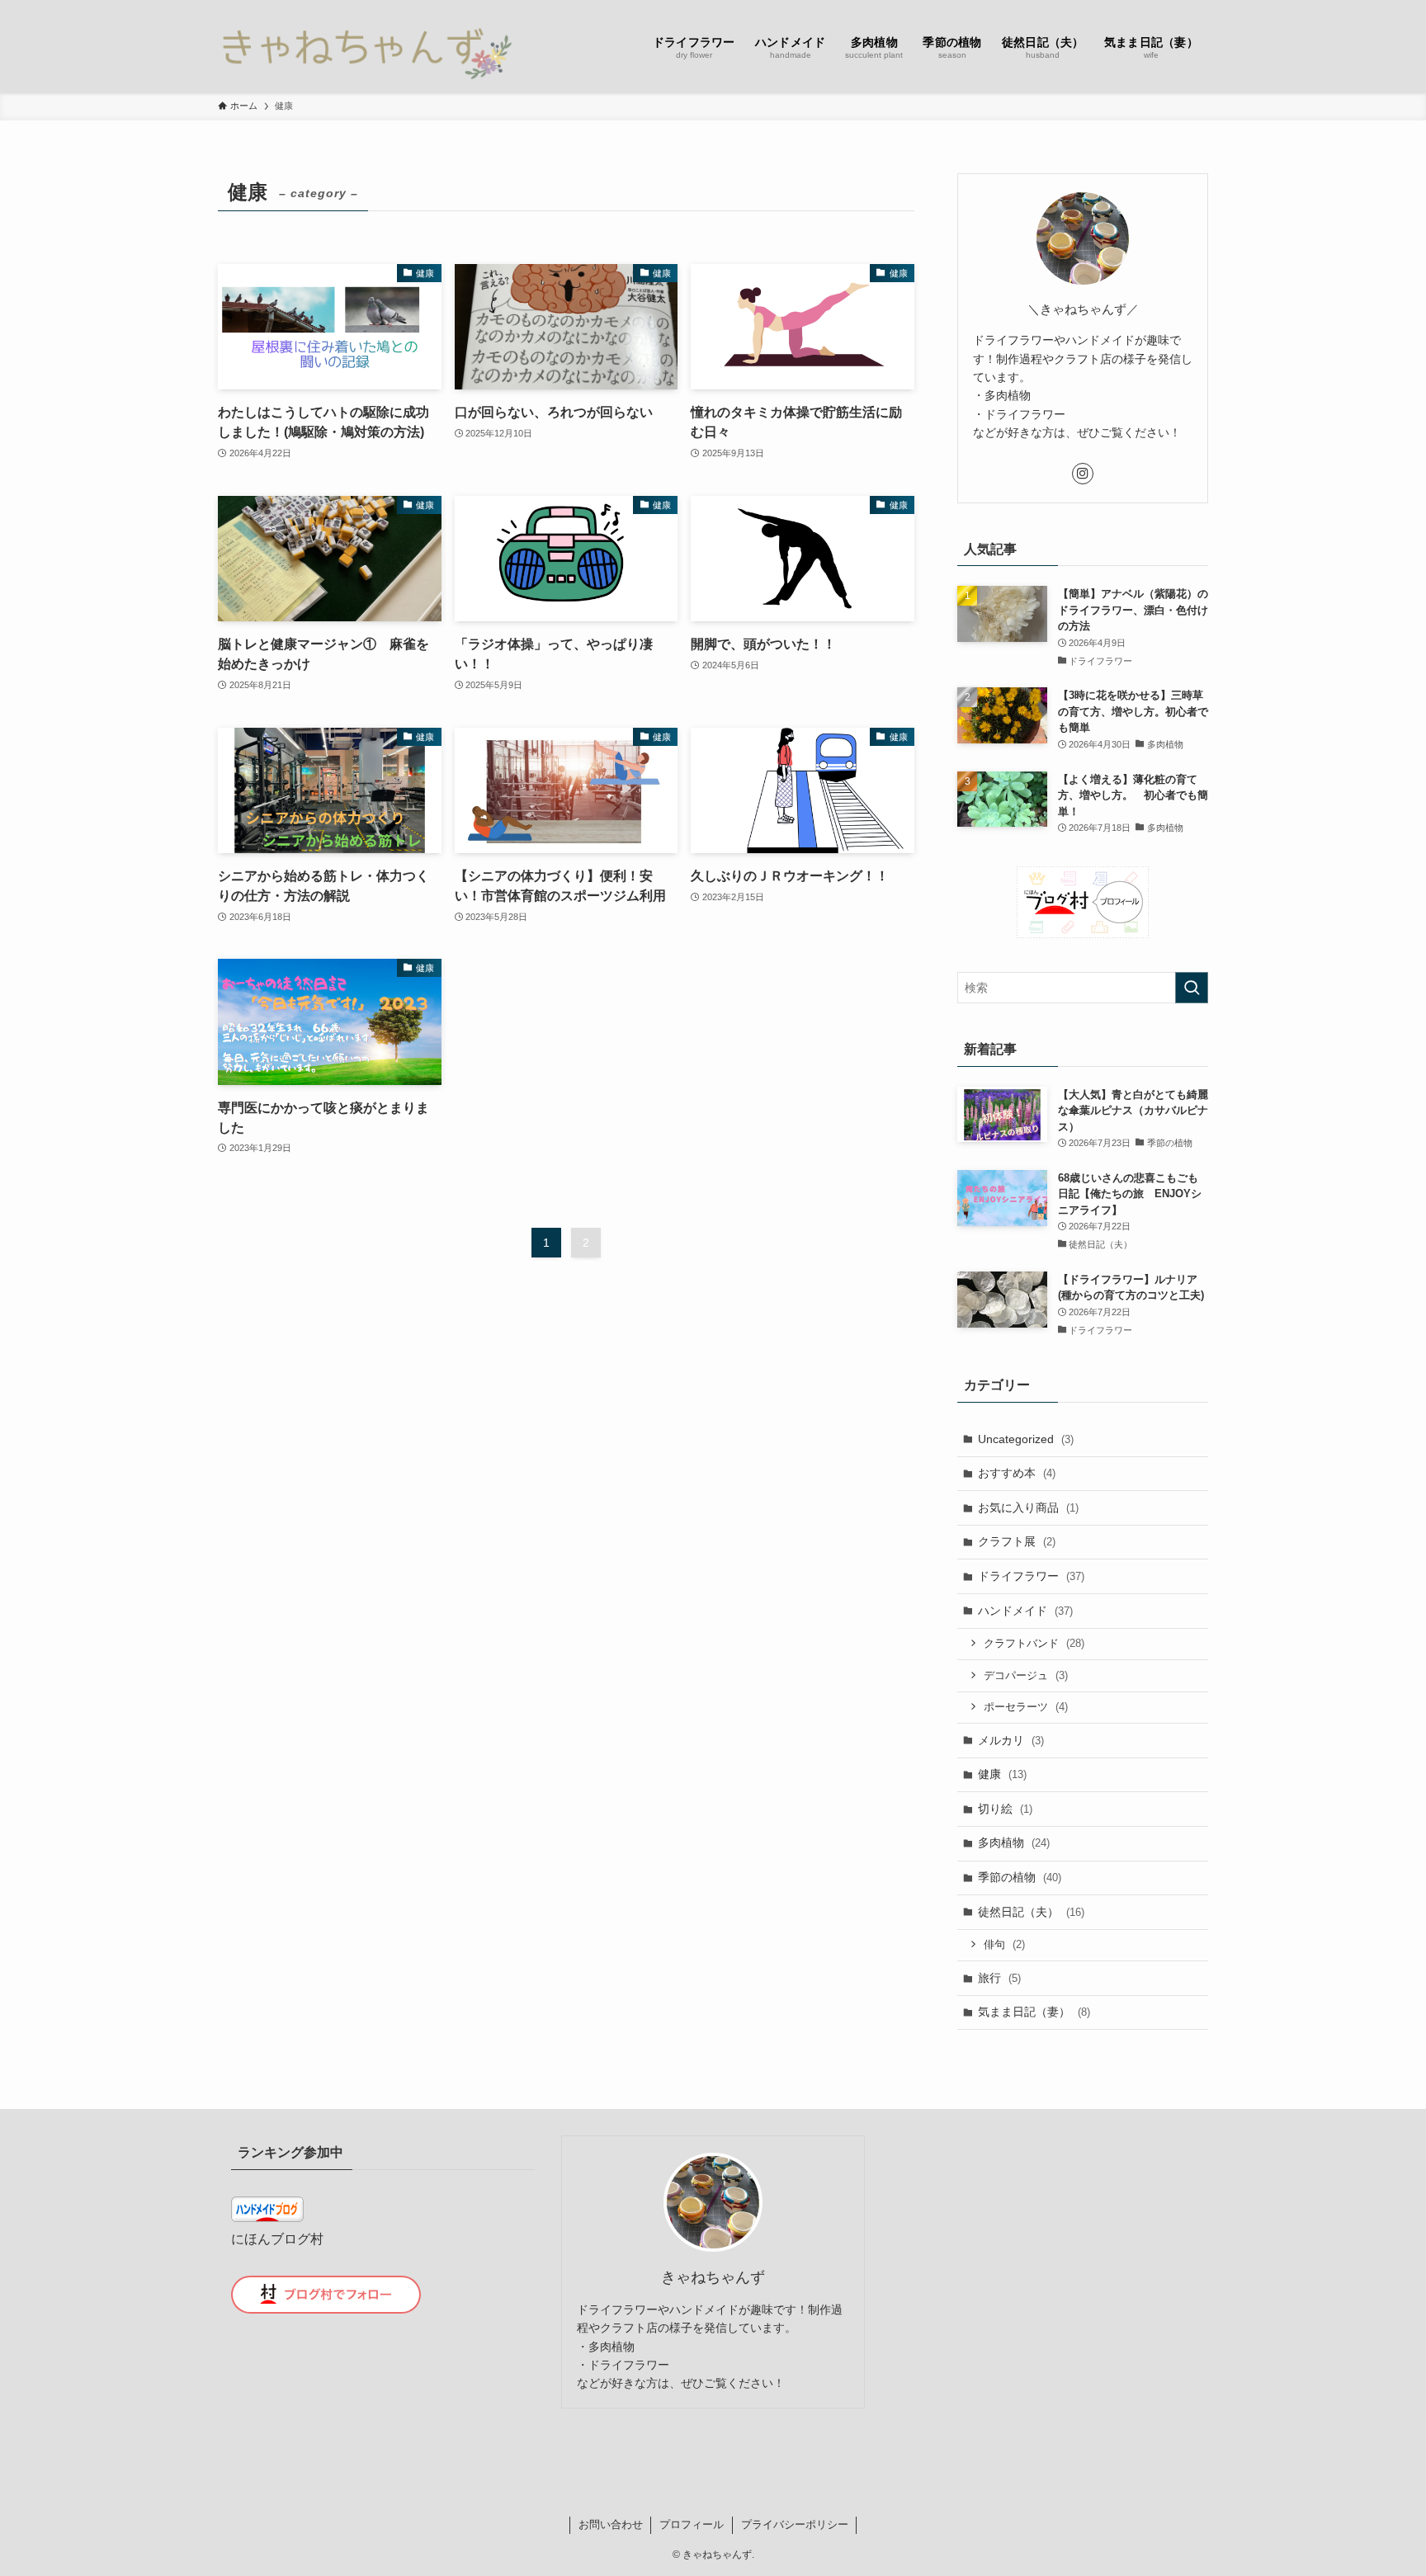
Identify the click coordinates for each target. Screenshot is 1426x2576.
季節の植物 (1020, 1877)
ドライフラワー (1031, 1576)
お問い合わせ (611, 2524)
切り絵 (1005, 1809)
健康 (1002, 1774)
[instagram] (1083, 474)
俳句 (1004, 1944)
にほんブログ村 (277, 2239)
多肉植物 (1014, 1842)
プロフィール (692, 2524)
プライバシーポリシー (795, 2524)
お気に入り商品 (1028, 1507)
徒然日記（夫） (1031, 1912)
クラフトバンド (1034, 1643)
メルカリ (1011, 1740)
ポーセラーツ (1026, 1707)
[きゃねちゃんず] (365, 46)
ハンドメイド (1025, 1611)
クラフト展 (1017, 1541)
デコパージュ (1026, 1675)
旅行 (999, 1978)
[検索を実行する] (1192, 988)
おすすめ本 (1017, 1473)
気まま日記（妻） (1034, 2012)
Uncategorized (1026, 1439)
